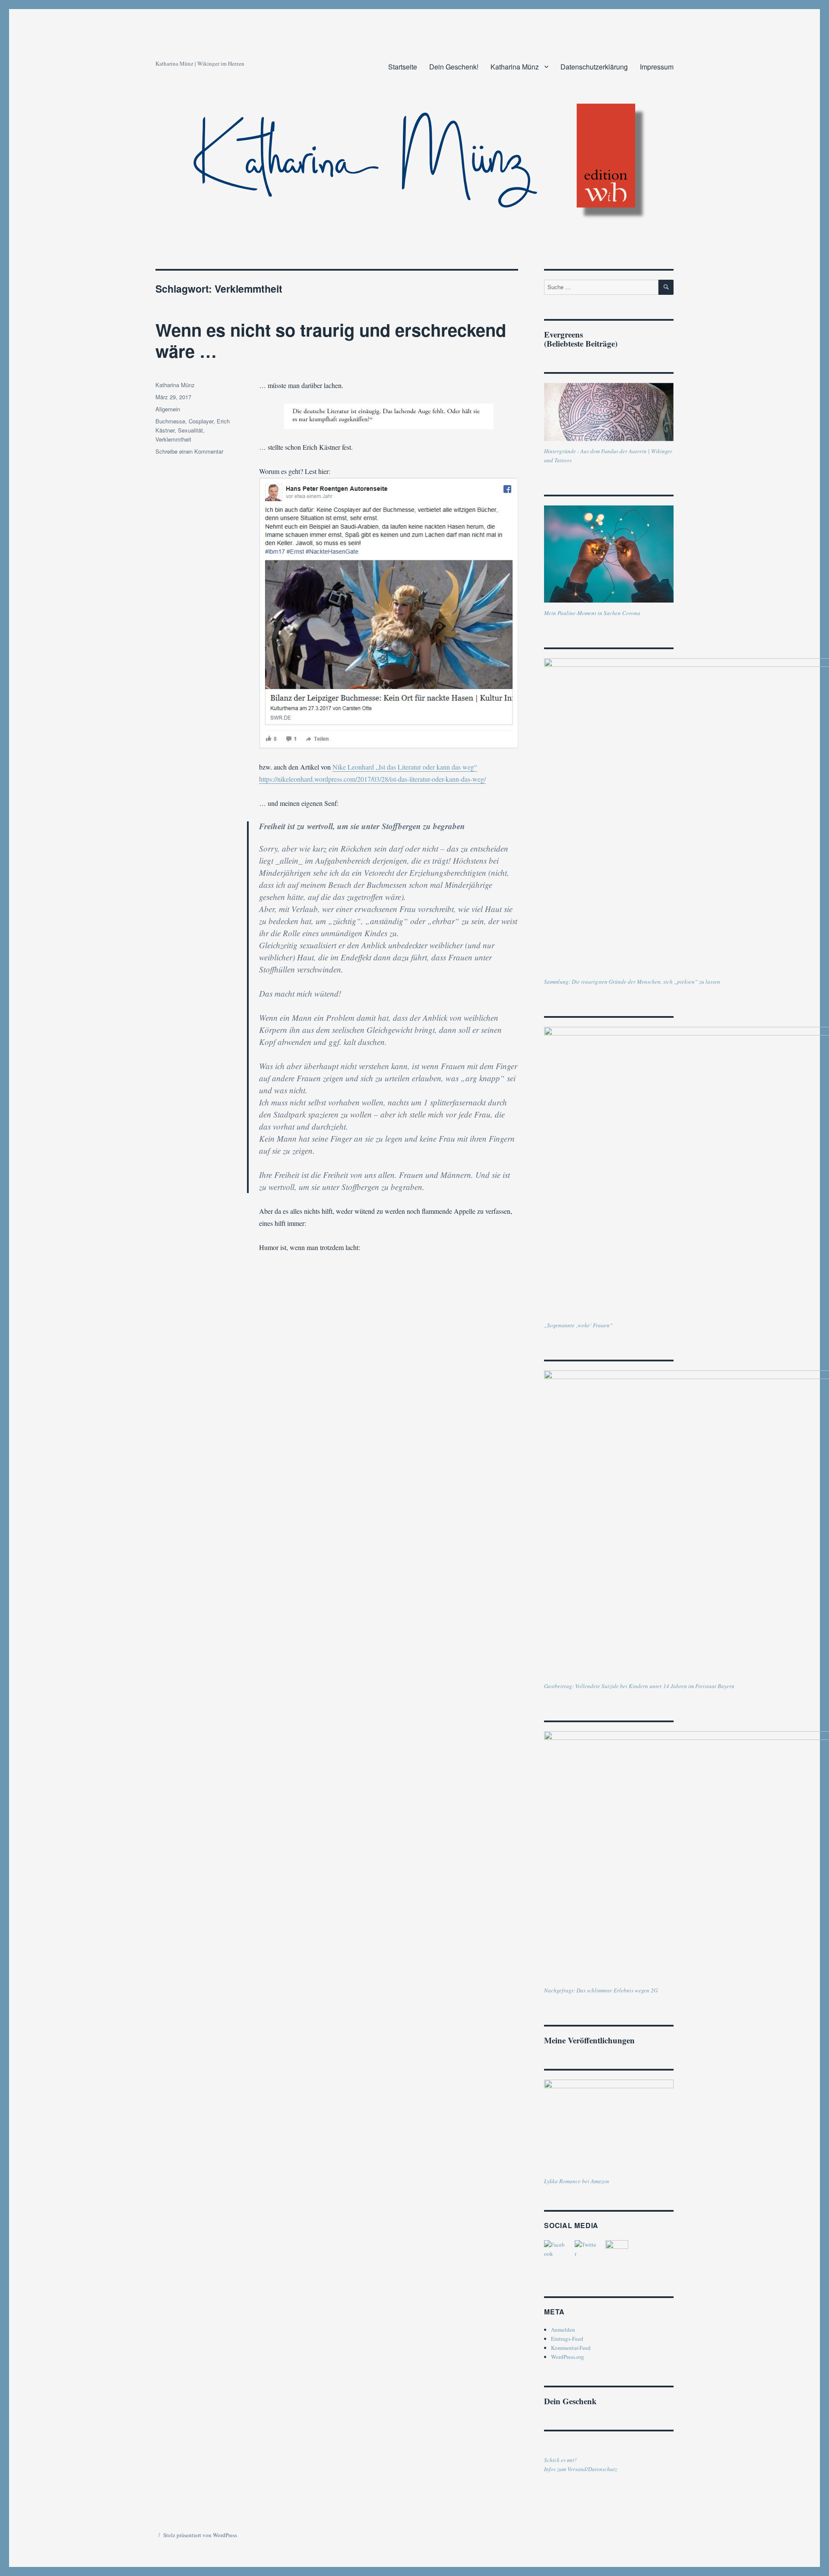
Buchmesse (170, 421)
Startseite (403, 67)
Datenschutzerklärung (594, 67)
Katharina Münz (515, 67)
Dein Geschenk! (454, 67)
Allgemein (168, 409)
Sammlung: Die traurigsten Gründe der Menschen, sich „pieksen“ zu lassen (632, 982)
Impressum (657, 67)
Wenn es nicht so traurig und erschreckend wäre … (331, 340)
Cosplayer (201, 421)
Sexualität (190, 430)
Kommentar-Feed (571, 2348)
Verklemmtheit (173, 439)
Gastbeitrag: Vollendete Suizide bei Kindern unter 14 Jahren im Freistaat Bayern (639, 1686)
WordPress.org (568, 2357)
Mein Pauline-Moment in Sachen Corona (592, 613)
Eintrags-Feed (567, 2339)
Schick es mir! (560, 2460)
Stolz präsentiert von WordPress (200, 2535)
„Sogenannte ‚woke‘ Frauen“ (578, 1325)
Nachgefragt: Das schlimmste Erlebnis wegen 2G (601, 1990)
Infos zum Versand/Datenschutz (581, 2469)
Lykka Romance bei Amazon (577, 2181)
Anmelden (563, 2330)
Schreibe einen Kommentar (189, 451)
